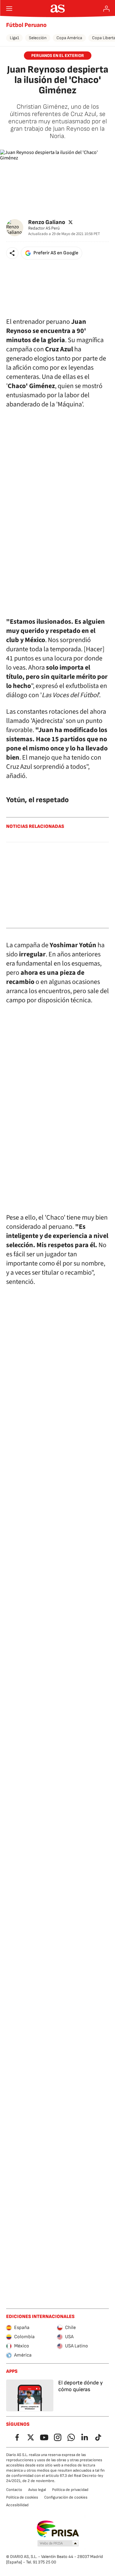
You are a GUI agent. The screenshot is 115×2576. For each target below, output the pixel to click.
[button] (12, 253)
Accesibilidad (17, 2505)
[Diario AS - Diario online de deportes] (57, 9)
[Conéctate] (106, 9)
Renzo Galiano (47, 222)
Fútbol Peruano (26, 25)
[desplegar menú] (9, 9)
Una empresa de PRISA (57, 2529)
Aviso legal (37, 2490)
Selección (38, 38)
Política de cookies (22, 2497)
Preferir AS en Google (56, 253)
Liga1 (14, 38)
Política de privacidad (70, 2490)
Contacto (14, 2490)
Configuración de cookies (66, 2497)
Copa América (69, 38)
